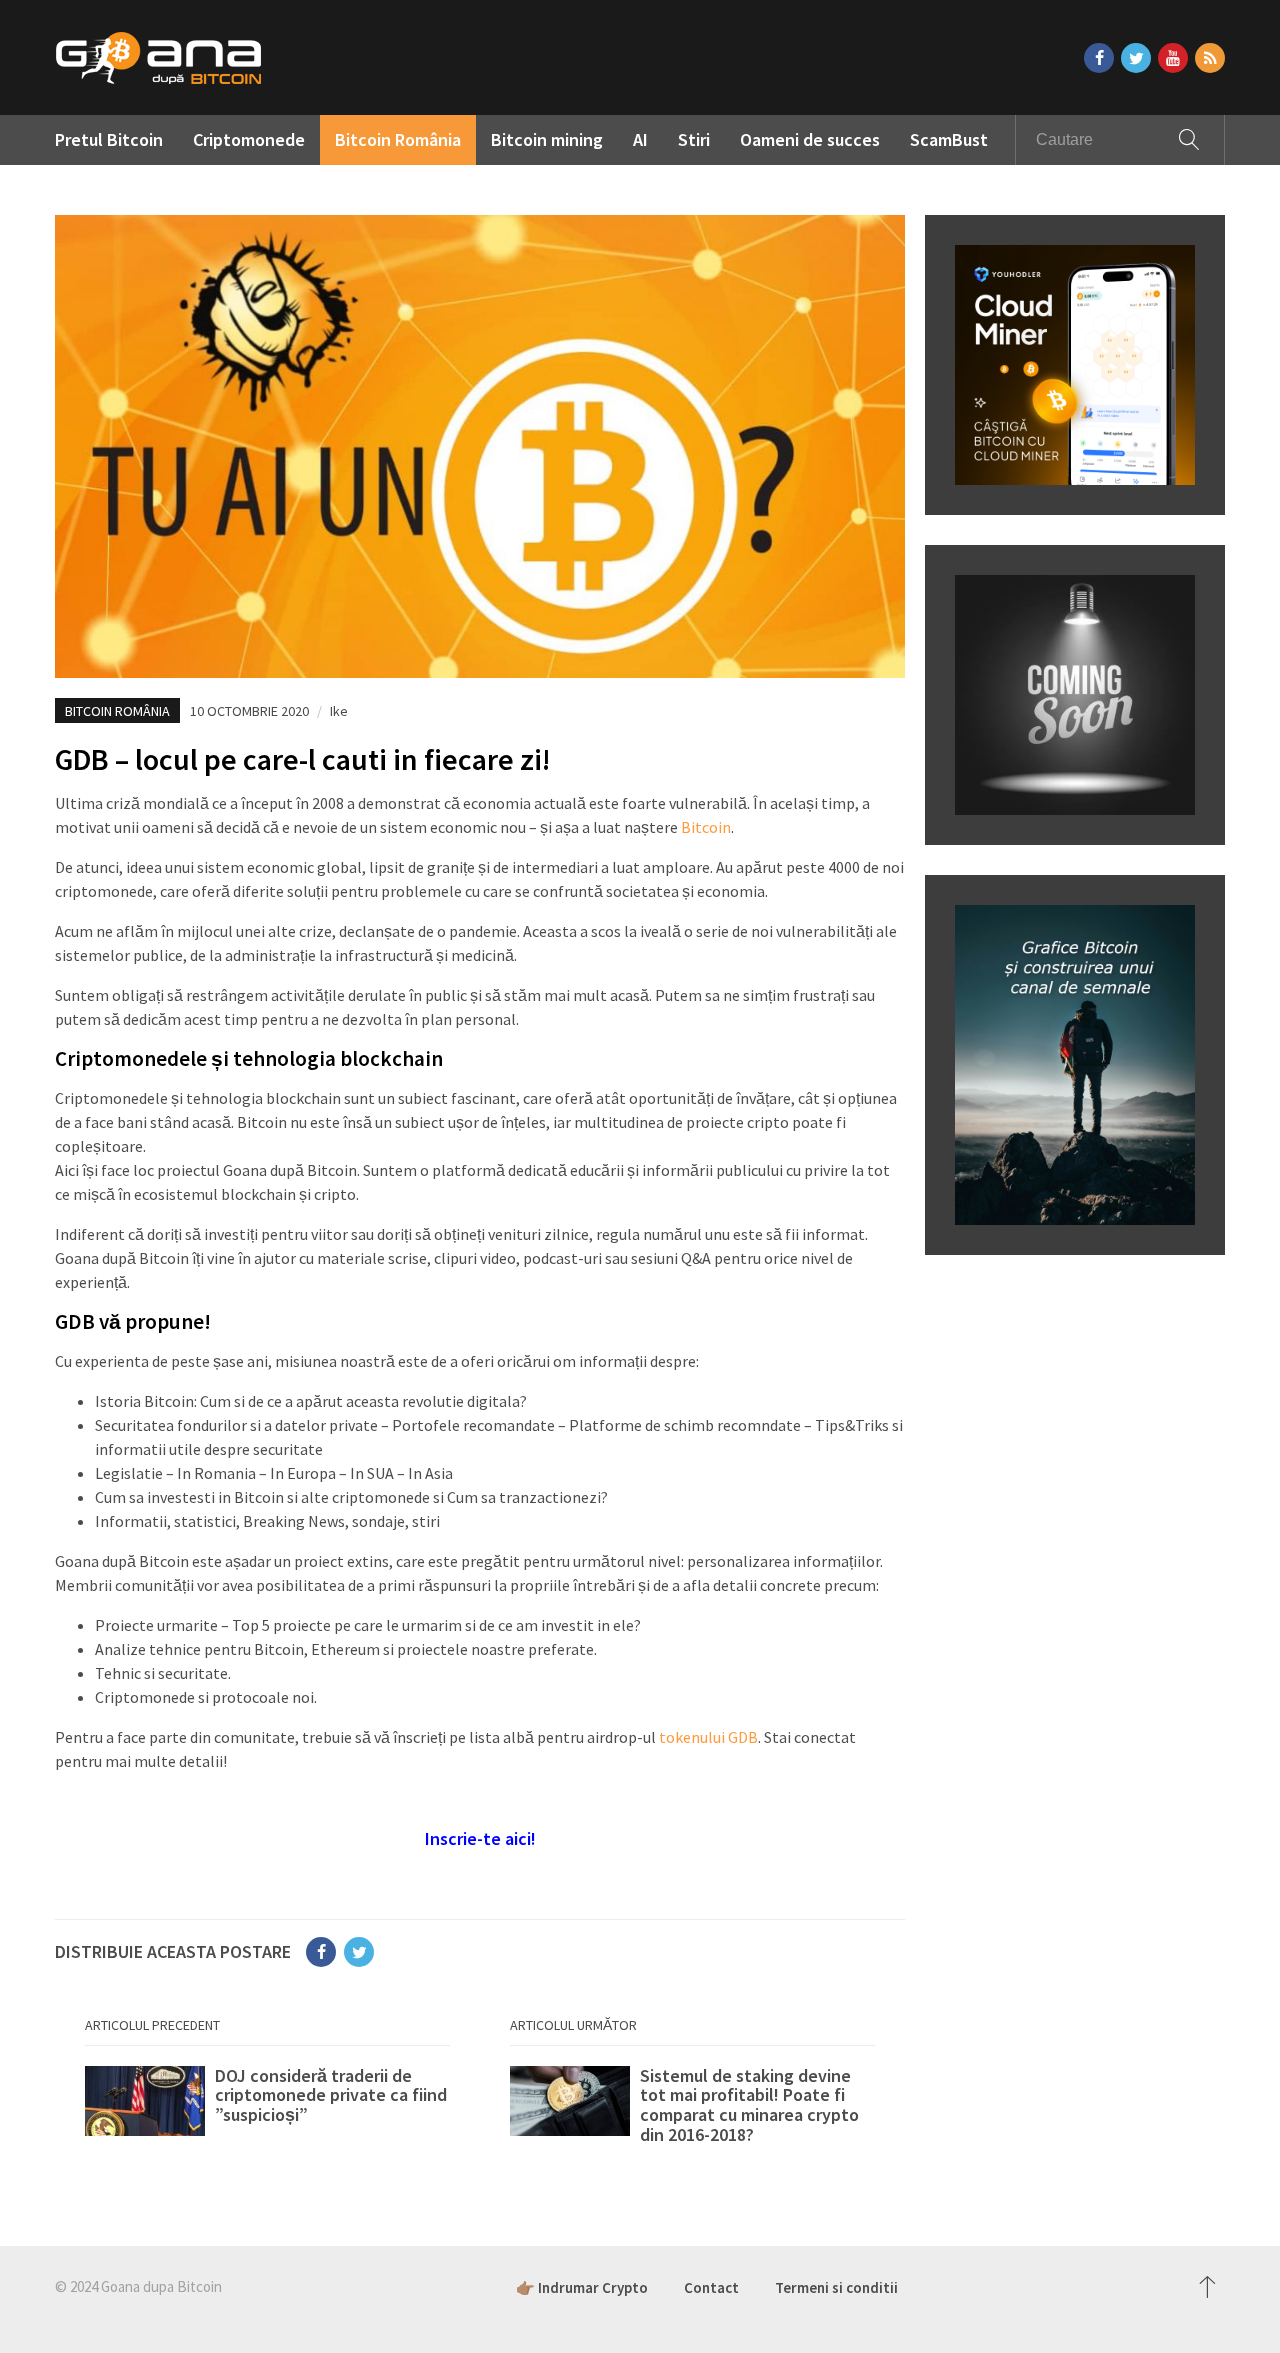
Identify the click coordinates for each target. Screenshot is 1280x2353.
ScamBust (949, 139)
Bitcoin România (398, 139)
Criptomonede (249, 139)
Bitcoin (706, 827)
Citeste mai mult (267, 2106)
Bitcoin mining (547, 139)
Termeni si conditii (836, 2287)
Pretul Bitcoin (109, 139)
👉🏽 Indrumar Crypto (582, 2287)
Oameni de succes (810, 139)
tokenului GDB (708, 1737)
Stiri (694, 139)
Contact (711, 2287)
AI (640, 139)
